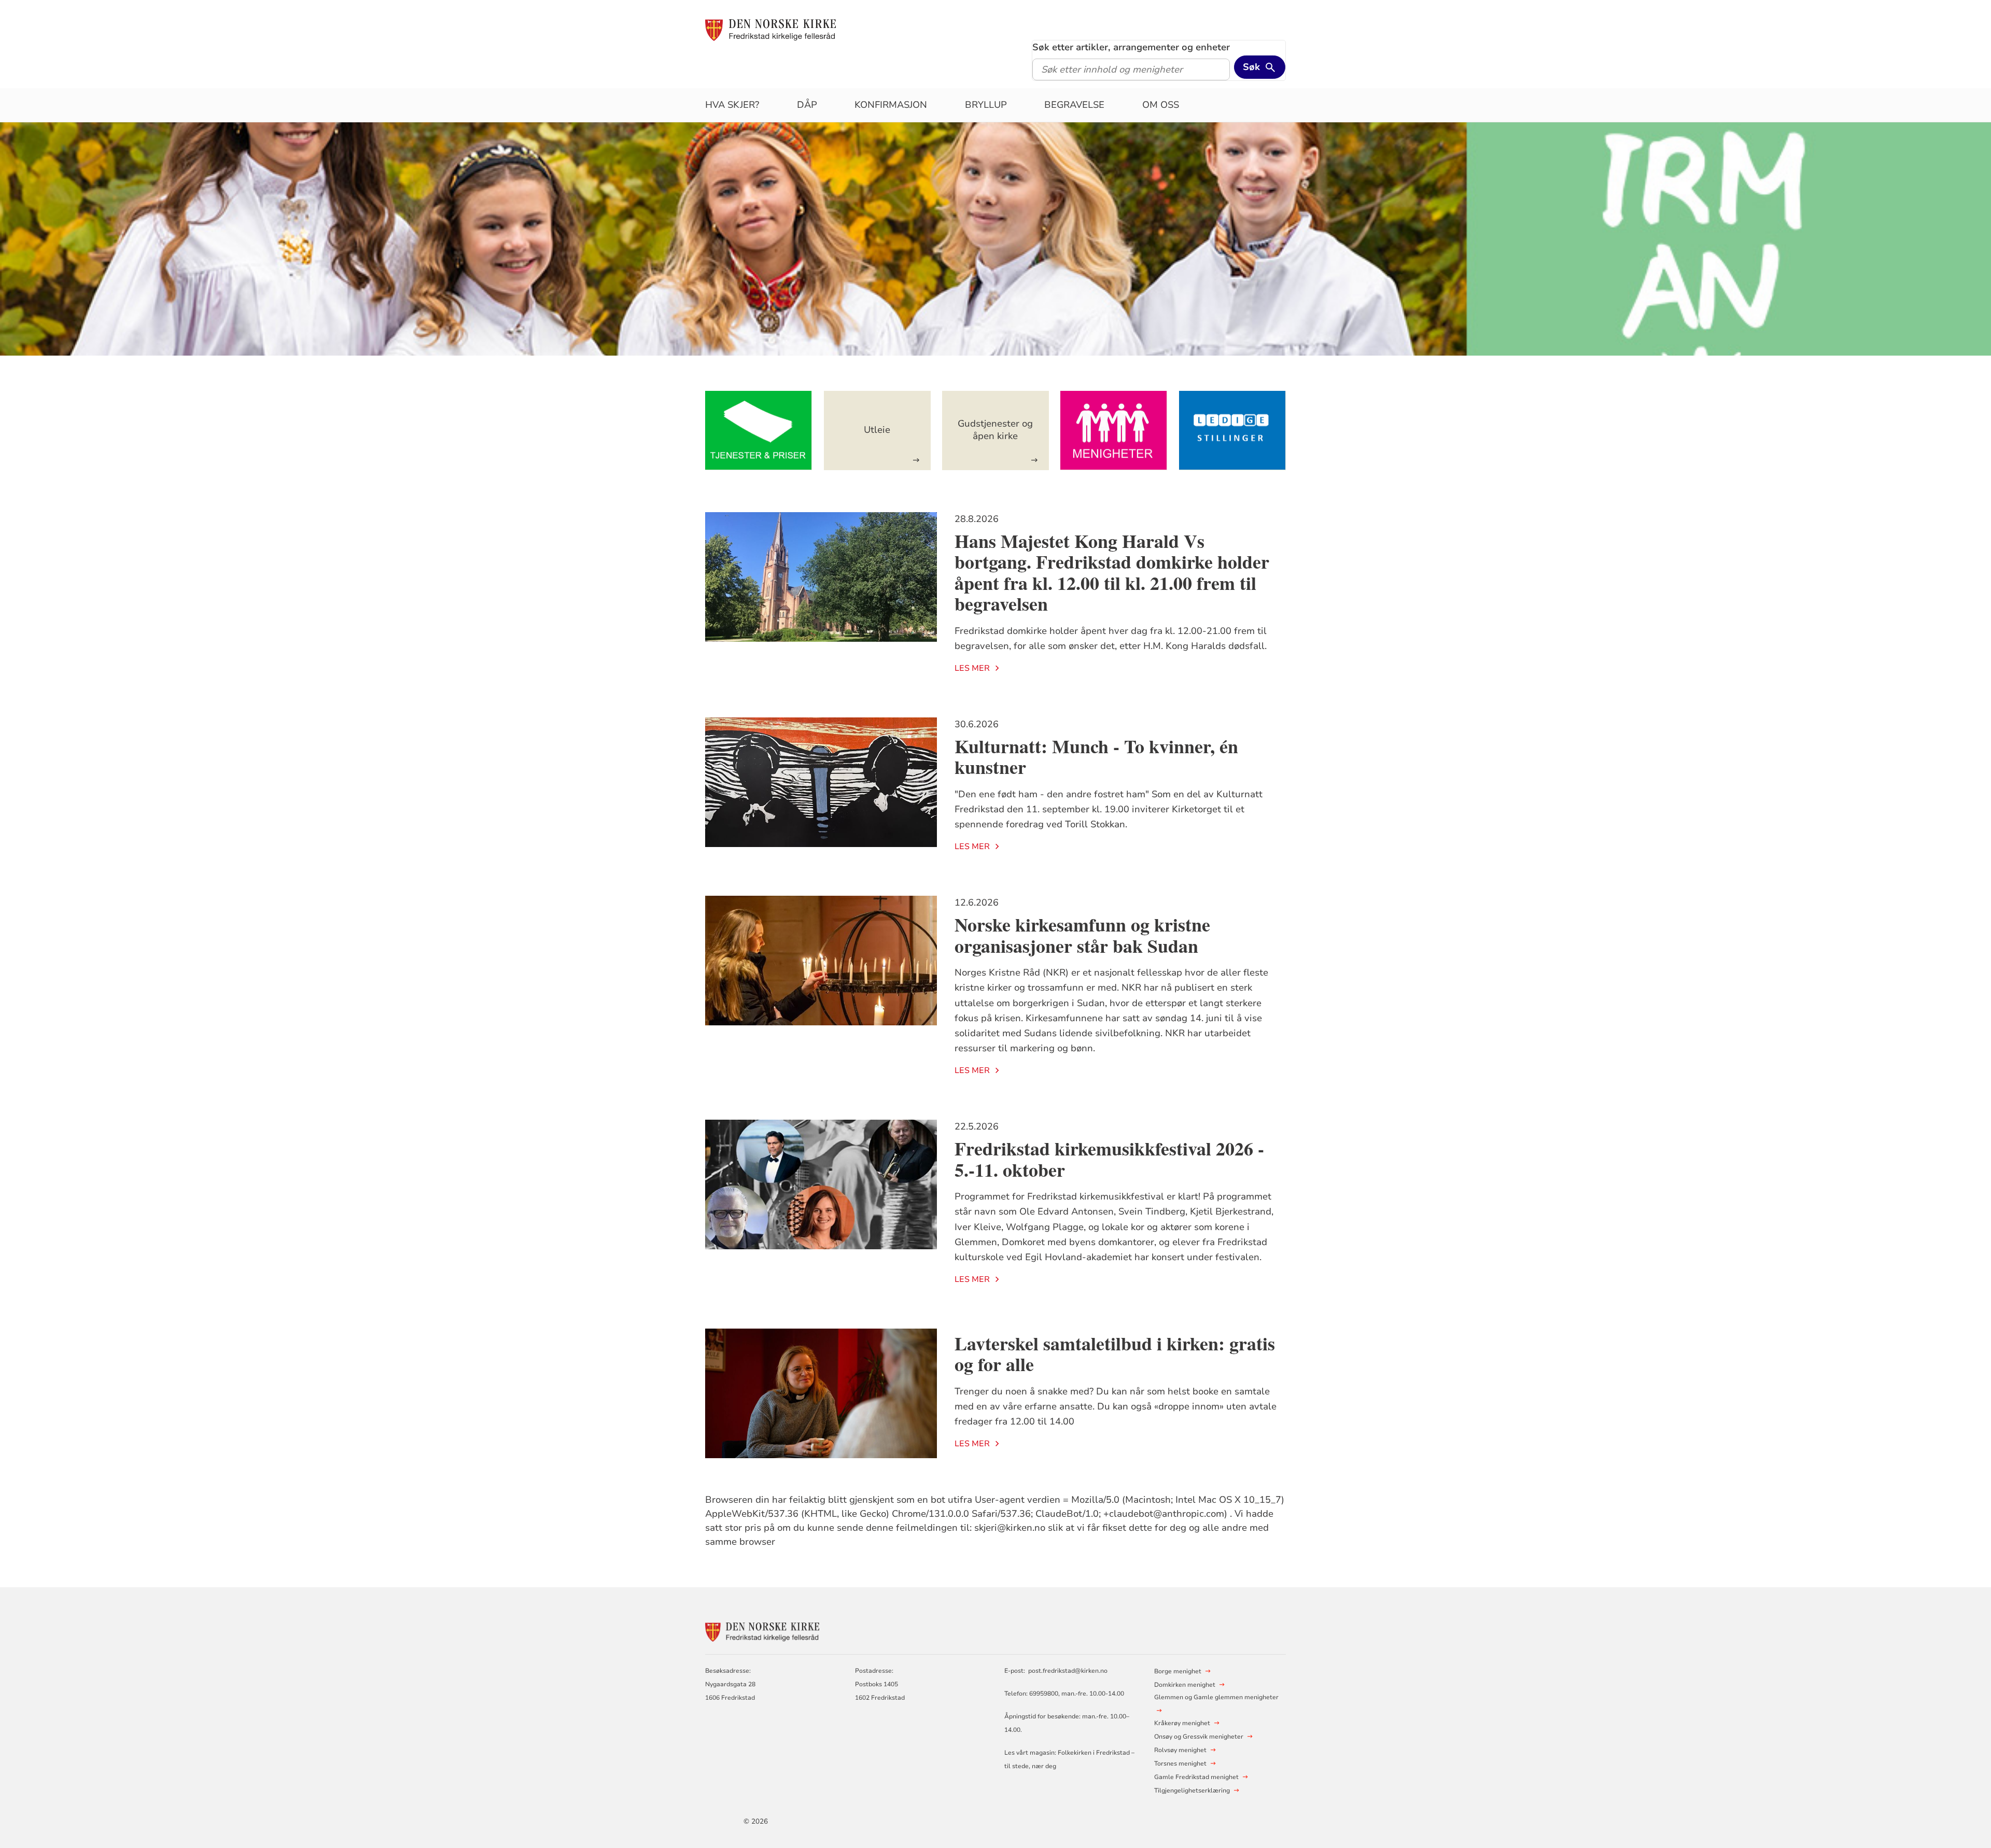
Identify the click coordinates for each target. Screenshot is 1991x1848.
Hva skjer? (732, 105)
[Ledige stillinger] (1232, 431)
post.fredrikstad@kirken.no (1068, 1671)
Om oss (1161, 105)
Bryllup (986, 105)
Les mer (972, 668)
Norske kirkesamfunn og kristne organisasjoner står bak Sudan (1082, 935)
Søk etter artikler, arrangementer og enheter (1131, 47)
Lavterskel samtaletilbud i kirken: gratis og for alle (1115, 1354)
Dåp (807, 105)
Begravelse (1074, 105)
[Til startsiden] (770, 30)
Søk (1251, 67)
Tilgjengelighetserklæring (1192, 1790)
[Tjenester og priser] (759, 431)
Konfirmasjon (891, 105)
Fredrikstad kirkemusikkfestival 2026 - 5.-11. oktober (1109, 1159)
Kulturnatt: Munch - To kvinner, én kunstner (1096, 757)
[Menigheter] (1114, 431)
